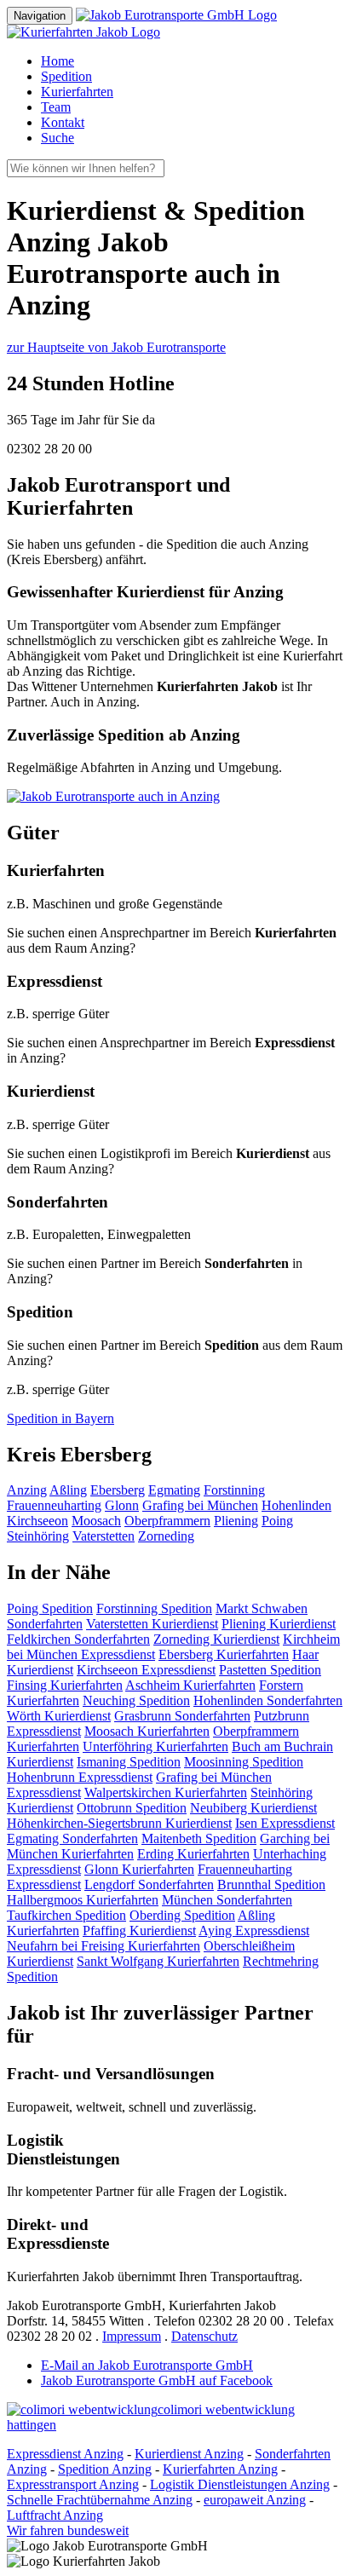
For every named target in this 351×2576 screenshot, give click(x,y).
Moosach (96, 1521)
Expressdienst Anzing (65, 2454)
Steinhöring (38, 1536)
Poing (277, 1521)
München (227, 1900)
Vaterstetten (104, 1536)
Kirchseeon (37, 1521)
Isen (285, 1823)
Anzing (27, 1490)
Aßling (68, 1490)
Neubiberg (253, 1808)
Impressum (132, 2336)
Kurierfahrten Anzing (220, 2469)
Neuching (136, 1700)
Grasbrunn (182, 1716)
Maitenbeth (199, 1838)
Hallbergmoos (83, 1900)
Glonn (122, 1505)
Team (56, 107)
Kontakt (63, 122)
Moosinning (244, 1762)
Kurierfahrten (77, 92)
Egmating (174, 1490)
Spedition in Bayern (60, 1418)
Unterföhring (155, 1746)
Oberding (182, 1915)
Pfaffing (139, 1931)
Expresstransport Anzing (73, 2484)
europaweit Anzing (255, 2500)
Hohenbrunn (80, 1777)
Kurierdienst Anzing (189, 2454)
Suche (58, 138)
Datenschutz (204, 2336)
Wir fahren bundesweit (68, 2530)
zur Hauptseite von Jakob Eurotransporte (116, 347)
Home (58, 61)
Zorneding (166, 1536)
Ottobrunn (132, 1808)
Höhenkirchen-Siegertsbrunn (119, 1823)
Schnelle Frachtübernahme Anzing (100, 2500)
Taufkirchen (66, 1915)
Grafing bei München (200, 1505)
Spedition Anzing (105, 2469)
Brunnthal (271, 1884)
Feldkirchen (78, 1639)
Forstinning (234, 1490)
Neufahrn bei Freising (104, 1946)
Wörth (59, 1716)
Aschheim (190, 1685)
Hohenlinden (296, 1505)
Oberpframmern (167, 1521)
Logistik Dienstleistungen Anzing (240, 2484)
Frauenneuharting (54, 1505)
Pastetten (270, 1670)
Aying (254, 1931)
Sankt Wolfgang (158, 1961)
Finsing (65, 1685)
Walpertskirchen (166, 1792)
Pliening (236, 1521)
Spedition (66, 76)
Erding (193, 1854)
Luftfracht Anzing (55, 2515)
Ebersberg (118, 1490)
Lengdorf (149, 1884)
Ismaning (129, 1762)
